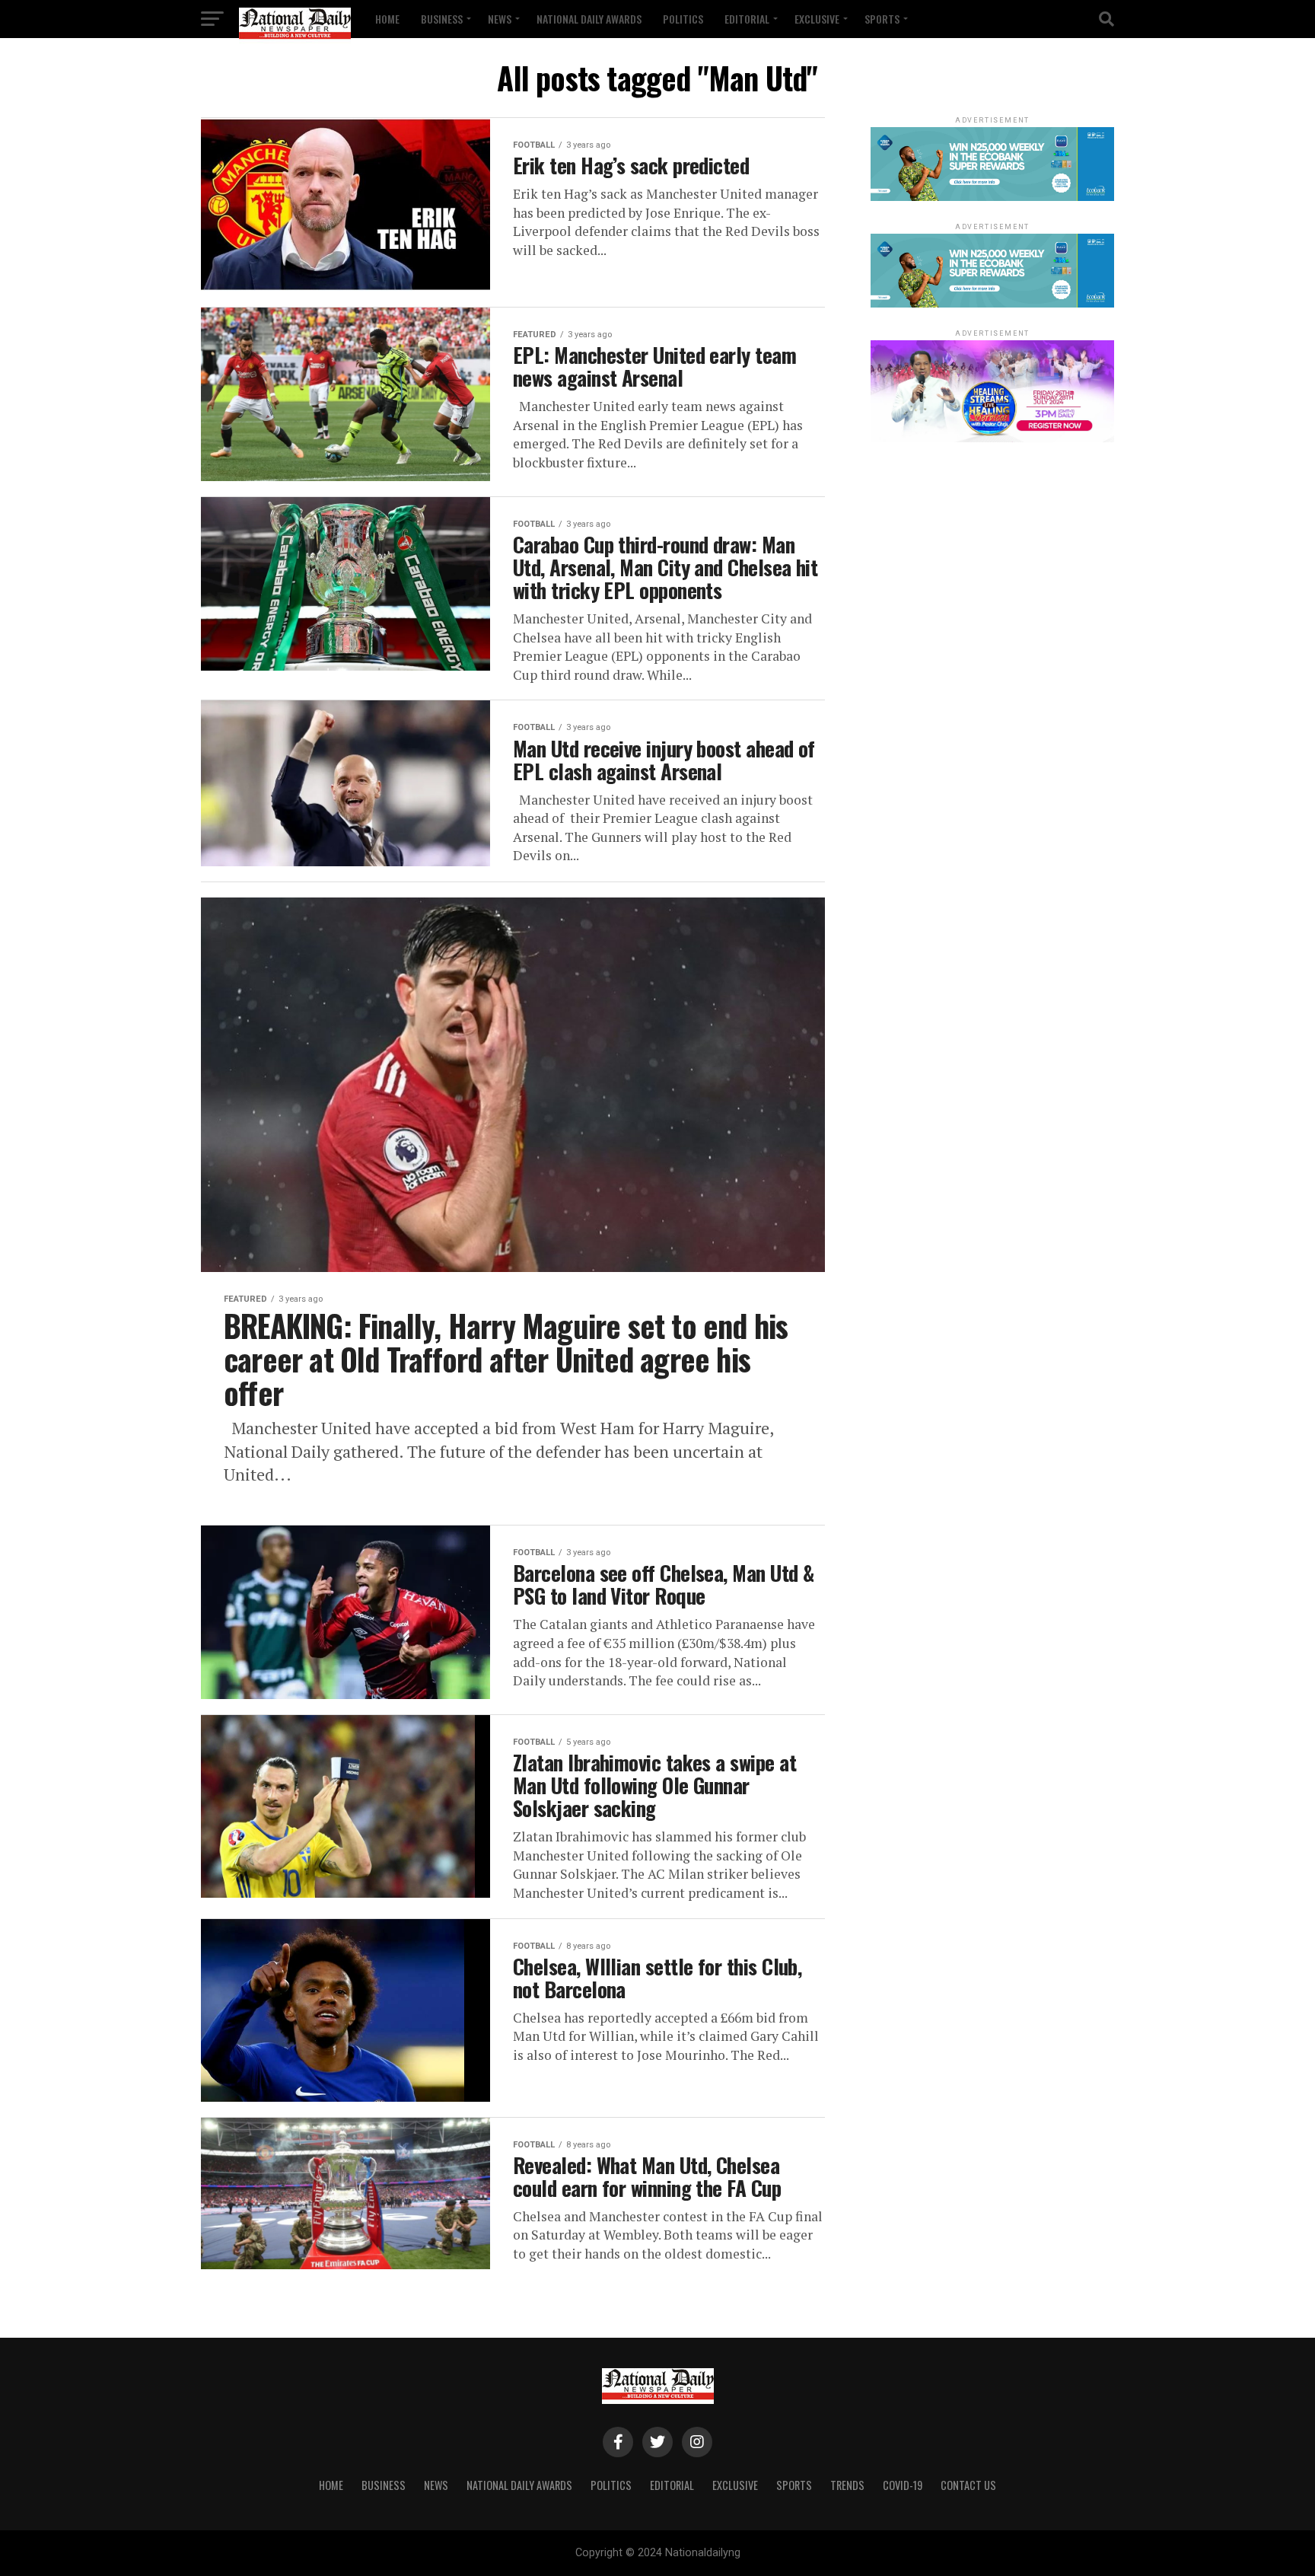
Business (442, 19)
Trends (847, 2485)
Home (387, 19)
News (500, 19)
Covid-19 (903, 2485)
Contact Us (968, 2485)
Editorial (747, 19)
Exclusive (817, 19)
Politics (683, 19)
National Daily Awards (589, 19)
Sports (882, 19)
